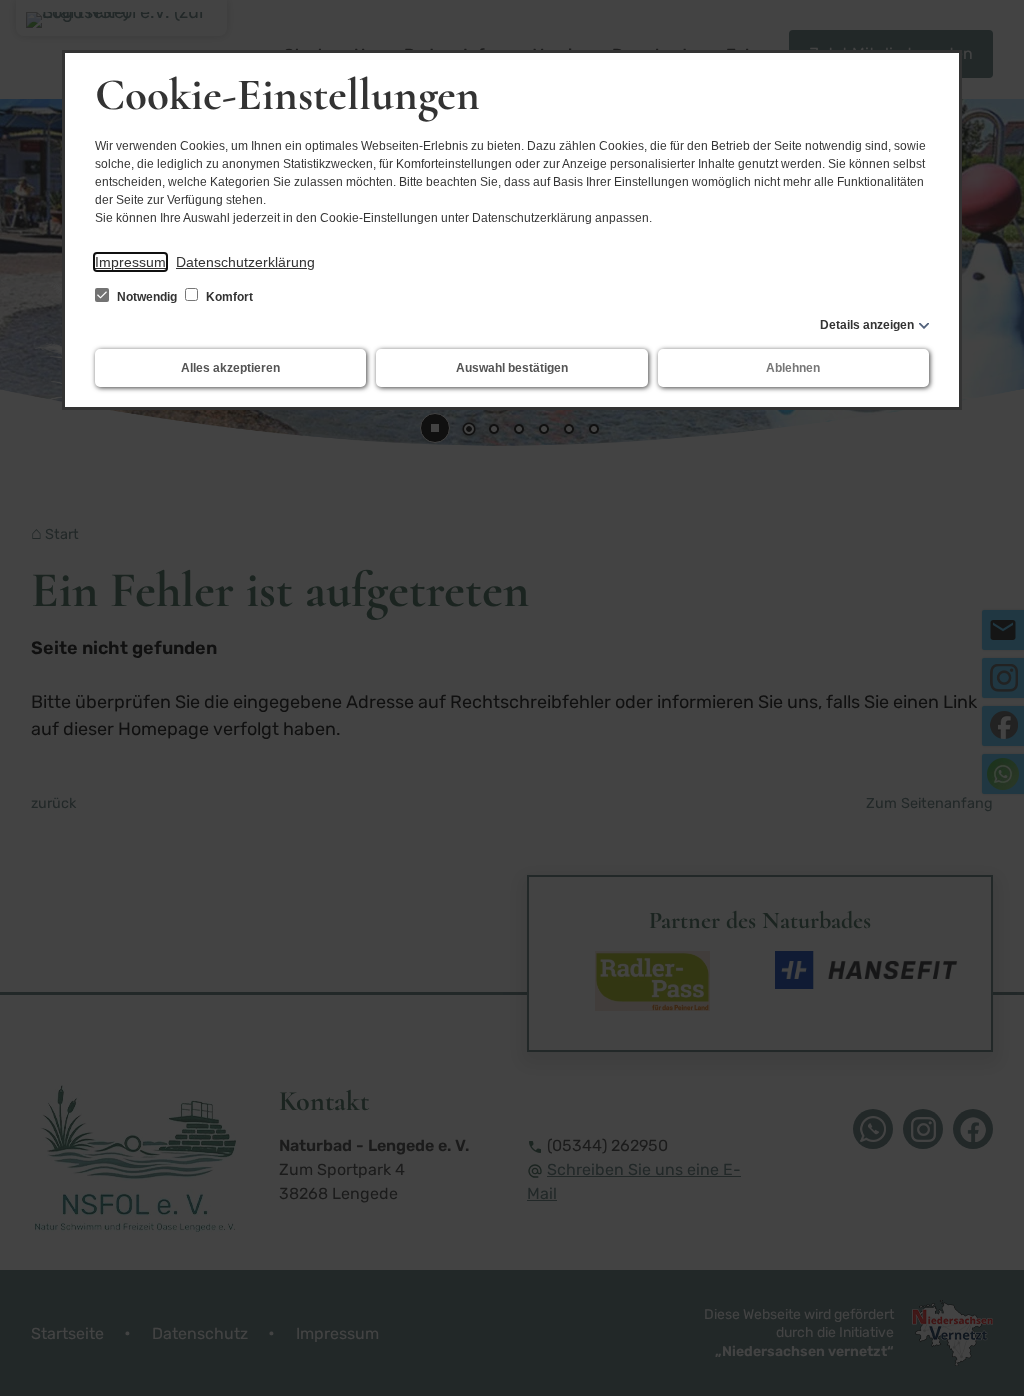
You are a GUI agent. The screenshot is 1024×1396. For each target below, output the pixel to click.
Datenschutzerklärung (245, 262)
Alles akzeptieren (230, 368)
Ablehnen (793, 368)
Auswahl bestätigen (512, 368)
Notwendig (147, 297)
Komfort (228, 297)
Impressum (130, 262)
